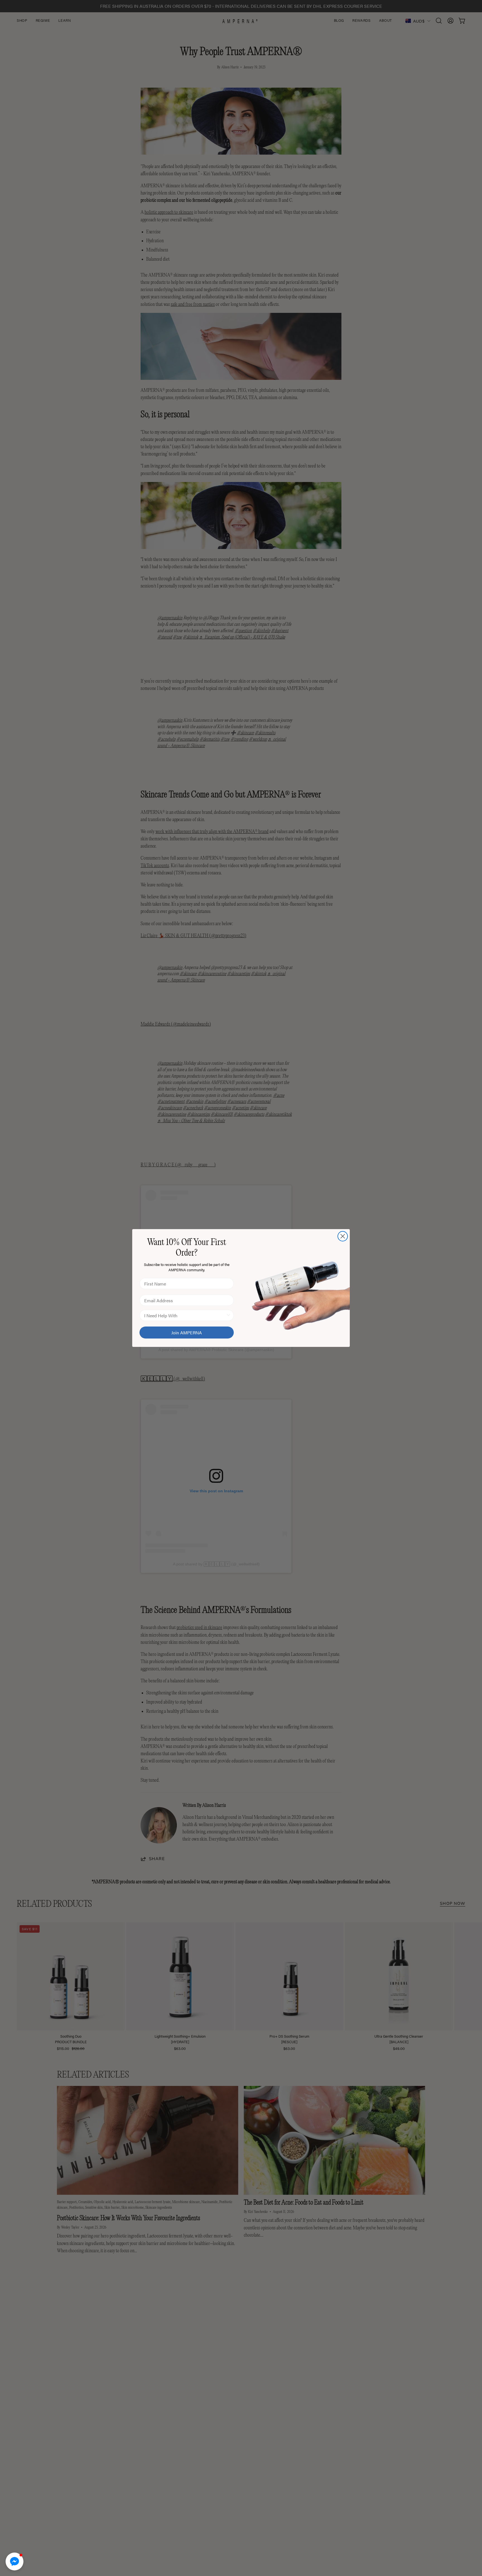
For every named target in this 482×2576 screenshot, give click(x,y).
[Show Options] (228, 1315)
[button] (15, 2561)
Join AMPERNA (187, 1333)
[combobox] (185, 1315)
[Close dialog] (343, 1236)
